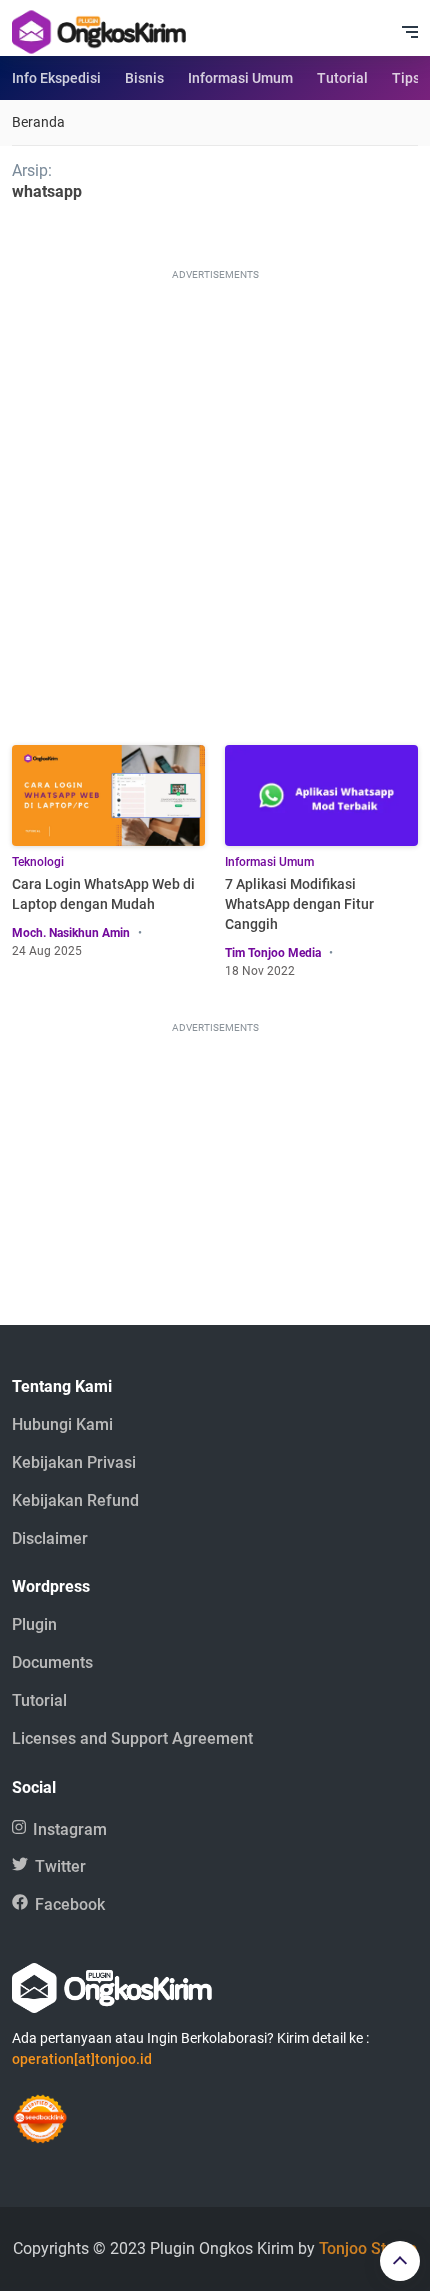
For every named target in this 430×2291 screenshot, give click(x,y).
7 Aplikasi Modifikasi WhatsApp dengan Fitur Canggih (299, 904)
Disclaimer (50, 1538)
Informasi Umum (240, 78)
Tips (406, 78)
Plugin (34, 1624)
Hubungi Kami (62, 1424)
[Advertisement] (215, 500)
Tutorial (342, 78)
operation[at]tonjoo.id (82, 2059)
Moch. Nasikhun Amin (71, 933)
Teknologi (38, 862)
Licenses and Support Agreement (132, 1738)
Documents (52, 1662)
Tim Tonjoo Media (273, 953)
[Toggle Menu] (410, 32)
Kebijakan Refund (75, 1500)
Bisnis (144, 78)
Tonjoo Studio (368, 2248)
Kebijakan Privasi (74, 1462)
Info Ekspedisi (56, 78)
